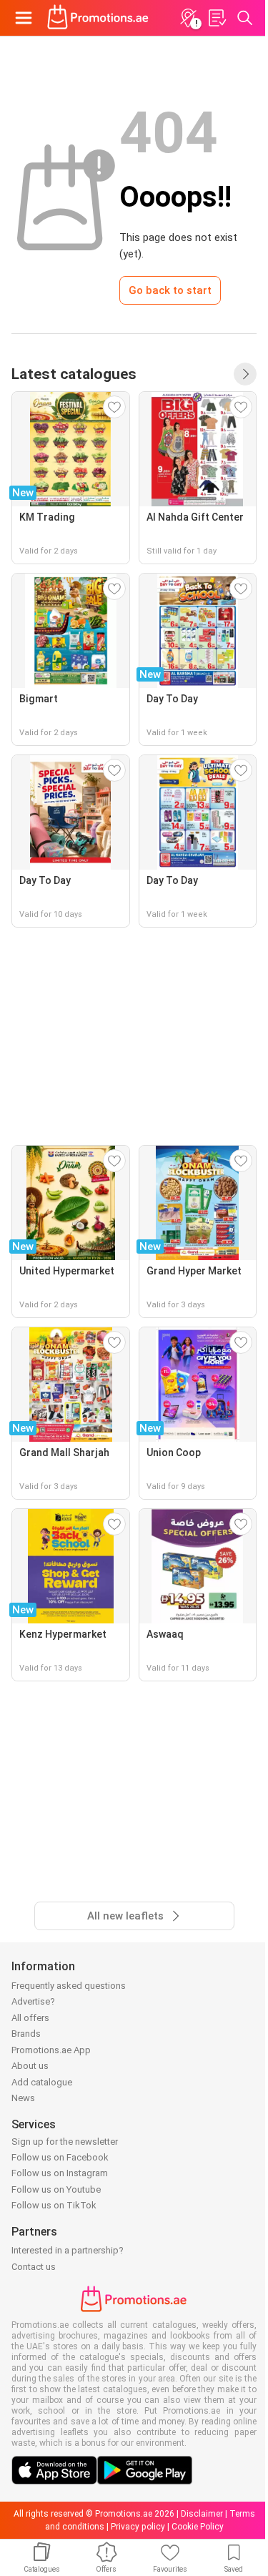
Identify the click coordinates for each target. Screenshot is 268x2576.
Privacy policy (138, 2527)
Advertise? (33, 2001)
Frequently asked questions (69, 1986)
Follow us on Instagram (60, 2173)
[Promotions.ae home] (98, 18)
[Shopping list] (217, 18)
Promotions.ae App (51, 2050)
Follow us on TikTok (54, 2205)
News (23, 2098)
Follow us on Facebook (60, 2157)
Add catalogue (42, 2082)
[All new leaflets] (245, 374)
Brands (26, 2034)
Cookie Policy (198, 2527)
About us (30, 2066)
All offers (30, 2018)
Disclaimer (202, 2514)
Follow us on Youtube (56, 2189)
